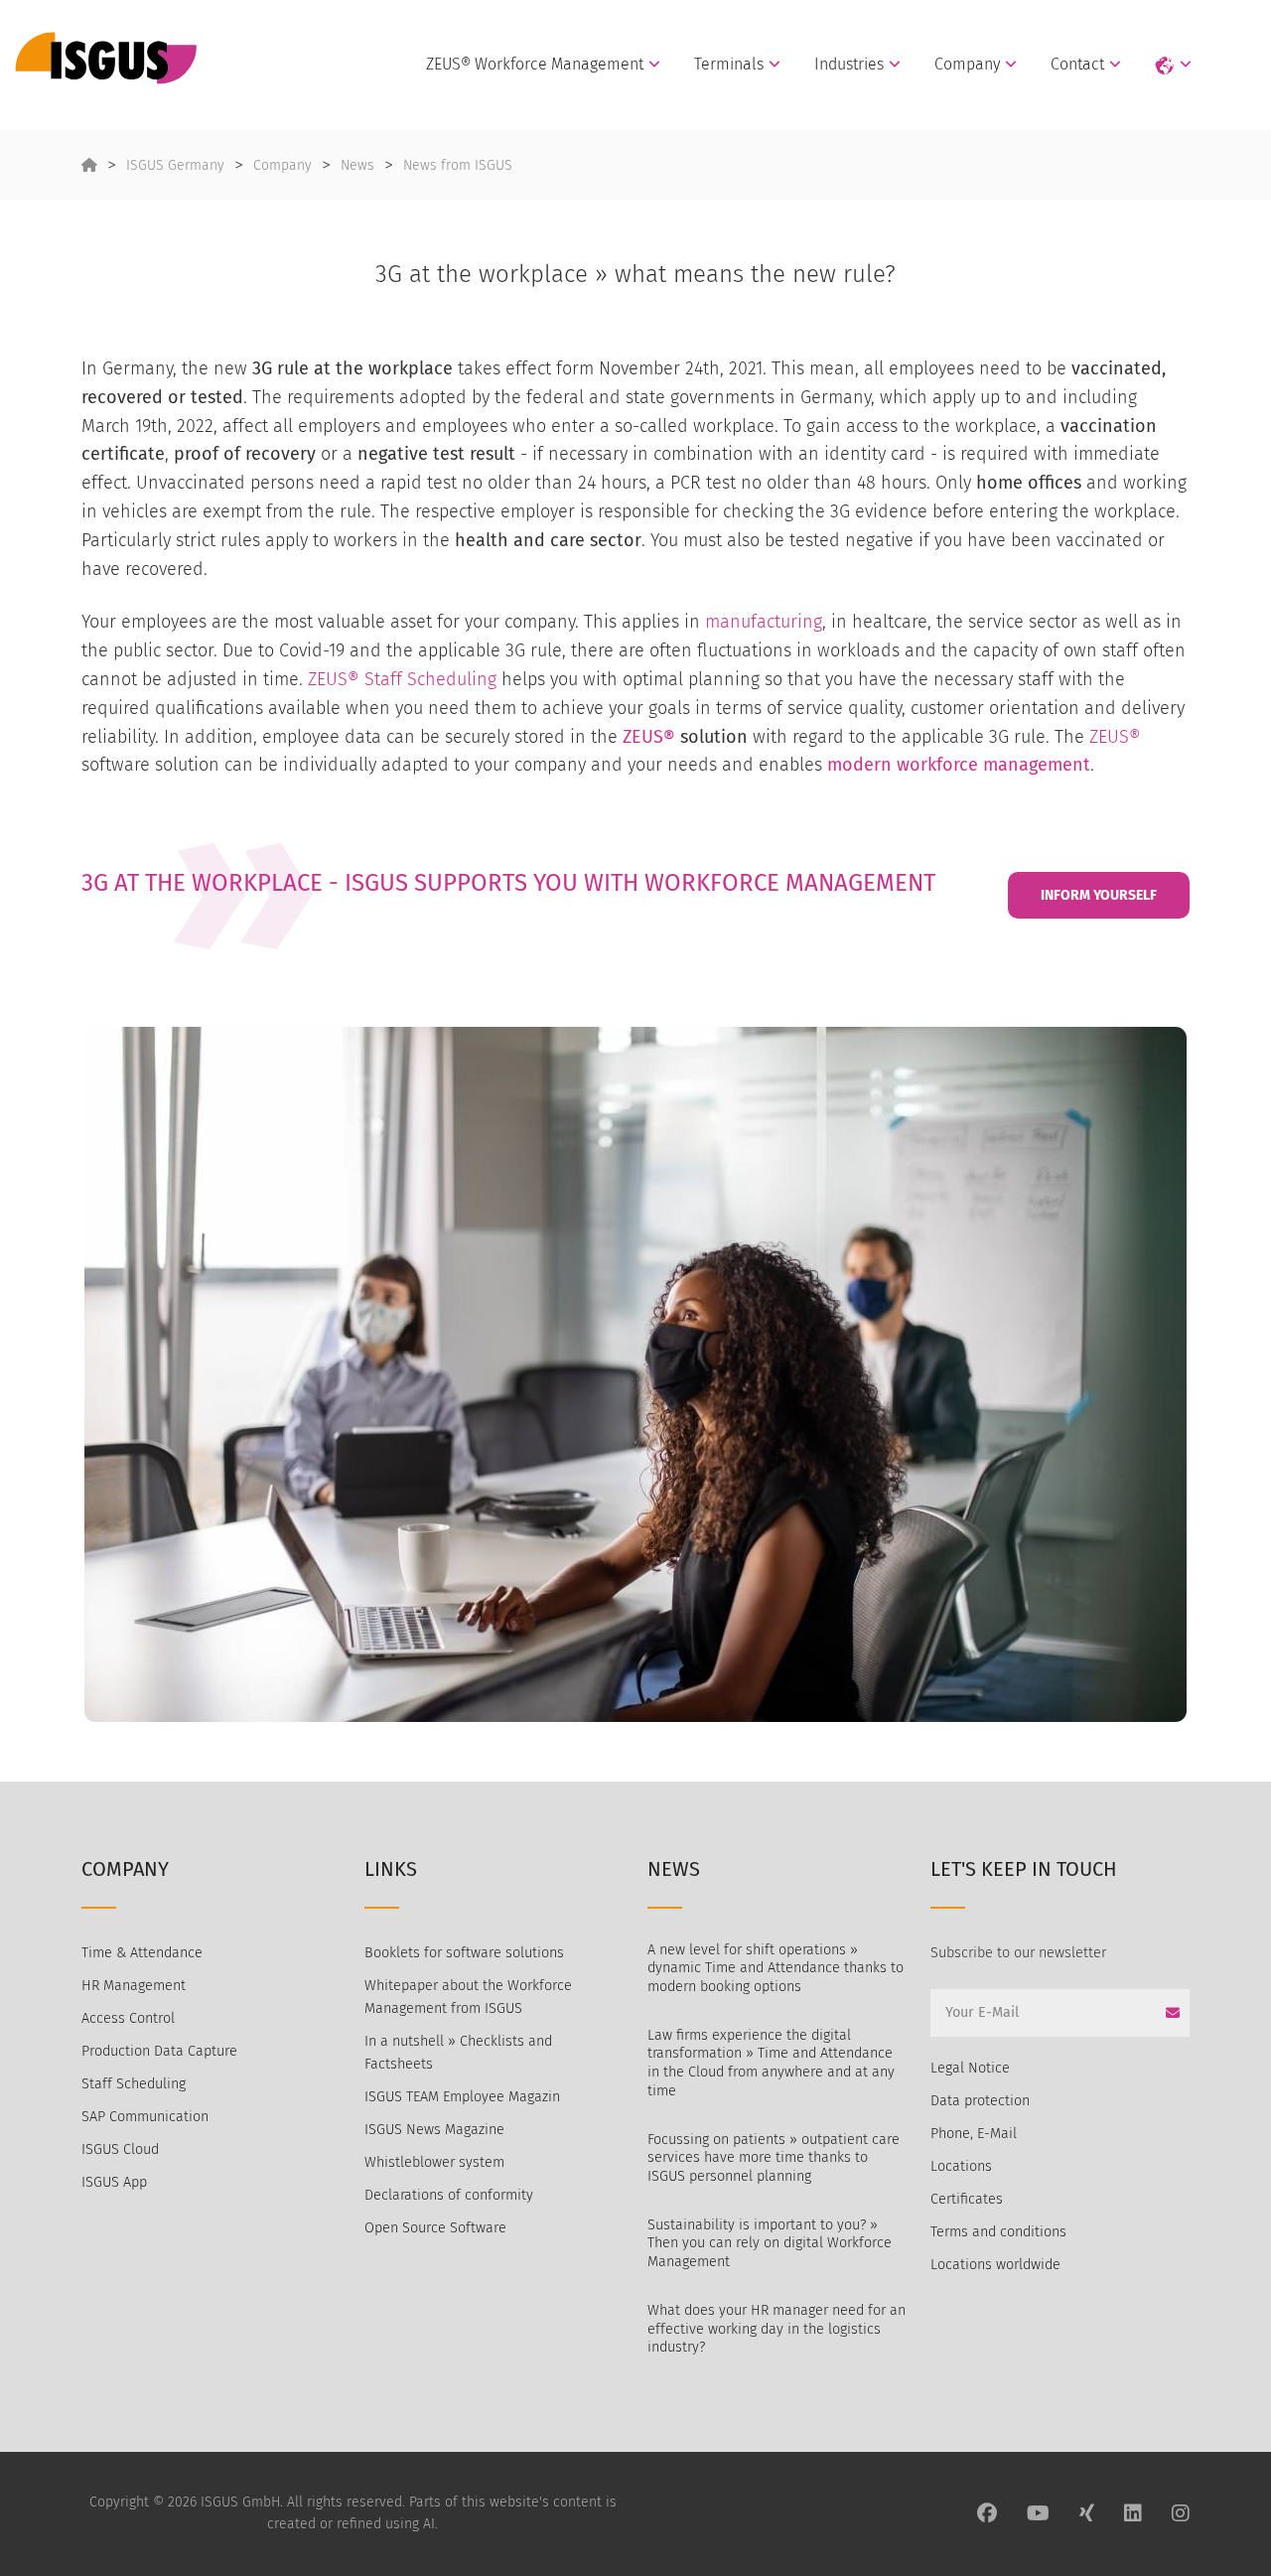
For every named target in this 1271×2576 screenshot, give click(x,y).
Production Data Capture (159, 2051)
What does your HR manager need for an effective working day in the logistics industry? (777, 2329)
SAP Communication (145, 2117)
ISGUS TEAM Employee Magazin (462, 2097)
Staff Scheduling (134, 2084)
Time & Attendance (142, 1953)
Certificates (967, 2199)
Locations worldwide (995, 2265)
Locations (961, 2166)
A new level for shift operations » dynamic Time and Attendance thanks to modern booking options (776, 1968)
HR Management (134, 1986)
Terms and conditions (998, 2232)
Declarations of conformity (449, 2195)
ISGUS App (114, 2182)
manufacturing (764, 622)
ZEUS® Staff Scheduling (402, 679)
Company (967, 65)
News (357, 165)
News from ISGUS (458, 165)
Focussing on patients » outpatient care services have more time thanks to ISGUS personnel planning (774, 2158)
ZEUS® (649, 737)
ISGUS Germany (175, 165)
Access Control (128, 2018)
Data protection (980, 2101)
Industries (849, 65)
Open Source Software (435, 2228)
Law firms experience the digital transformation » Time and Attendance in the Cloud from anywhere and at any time (771, 2063)
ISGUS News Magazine (434, 2130)
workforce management (993, 765)
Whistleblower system (434, 2162)
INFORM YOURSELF (1099, 895)
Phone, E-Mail (974, 2134)
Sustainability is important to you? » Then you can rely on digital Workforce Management (770, 2243)
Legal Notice (970, 2068)
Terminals (729, 65)
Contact (1077, 65)
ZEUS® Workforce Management (535, 65)
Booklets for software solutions (464, 1953)
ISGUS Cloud (120, 2149)
